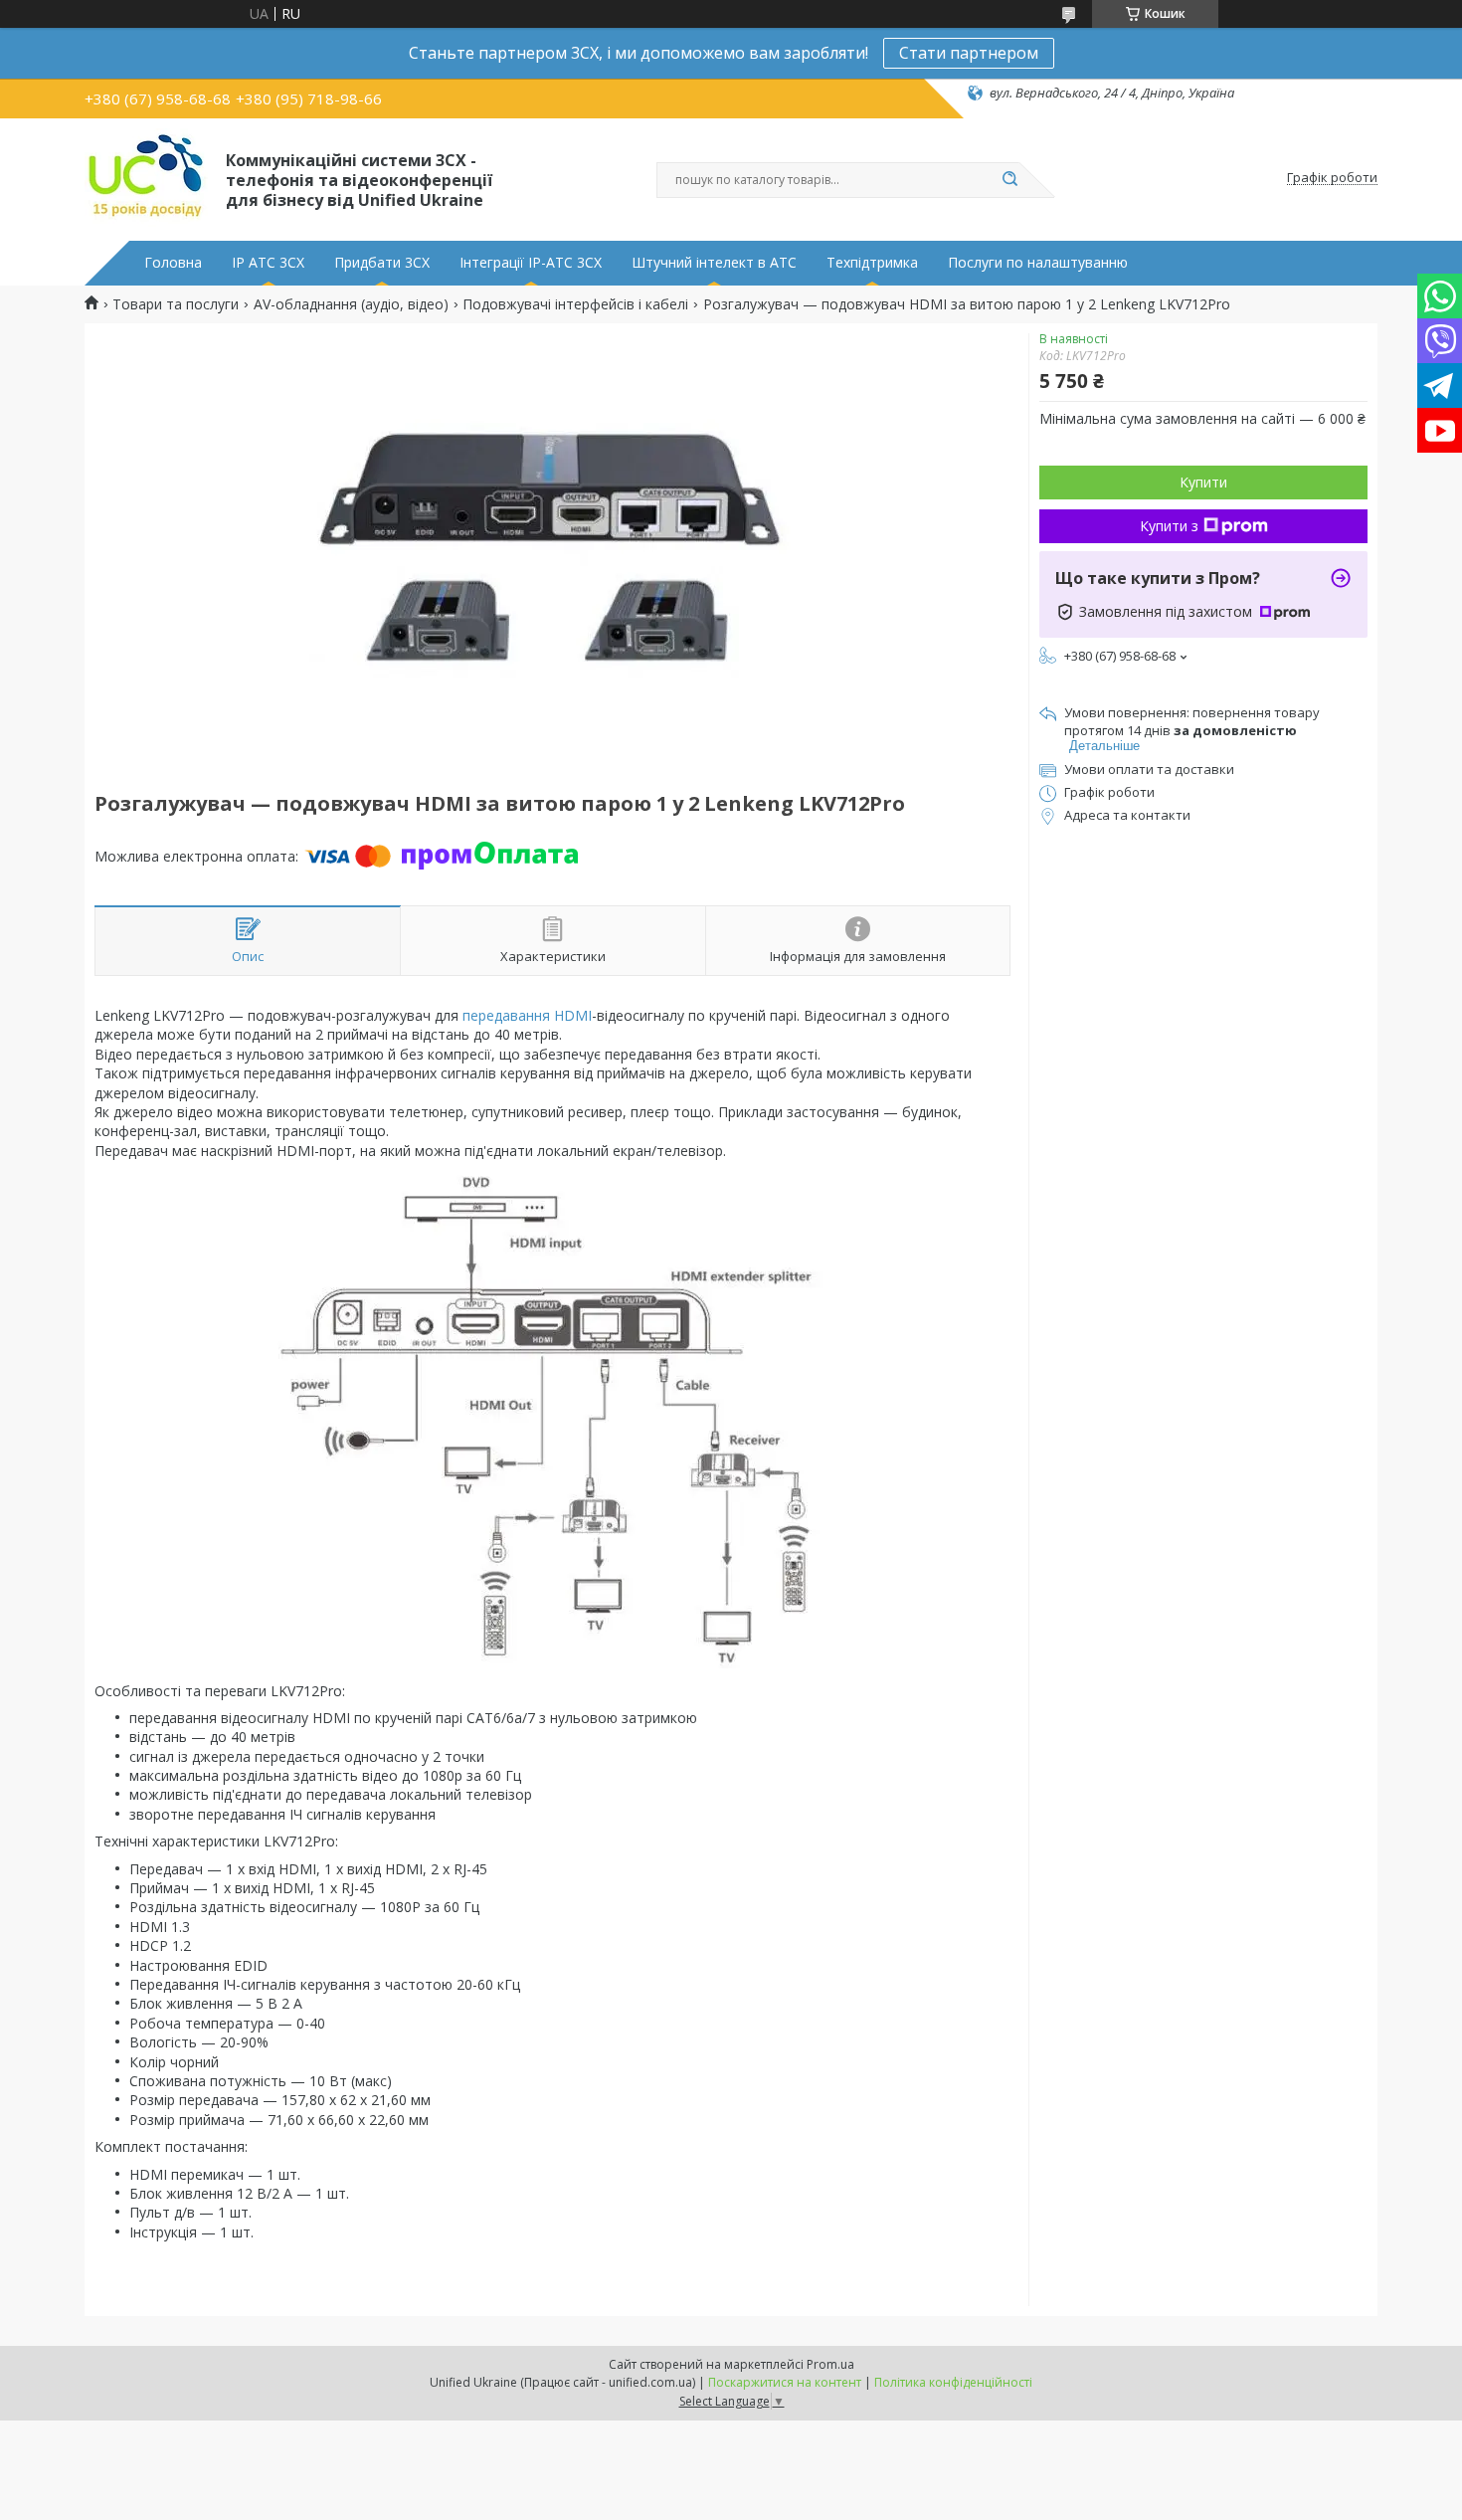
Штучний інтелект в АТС (714, 263)
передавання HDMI (527, 1015)
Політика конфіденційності (953, 2382)
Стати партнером (969, 53)
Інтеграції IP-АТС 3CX (531, 263)
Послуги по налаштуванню (1038, 263)
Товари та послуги (176, 304)
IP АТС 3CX (268, 263)
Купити (1203, 482)
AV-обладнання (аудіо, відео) (351, 304)
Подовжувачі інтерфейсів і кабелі (575, 304)
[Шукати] (1009, 180)
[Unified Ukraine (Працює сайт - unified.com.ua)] (146, 178)
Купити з (1169, 526)
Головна (173, 263)
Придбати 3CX (382, 263)
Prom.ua (830, 2364)
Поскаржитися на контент (785, 2382)
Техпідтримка (872, 263)
